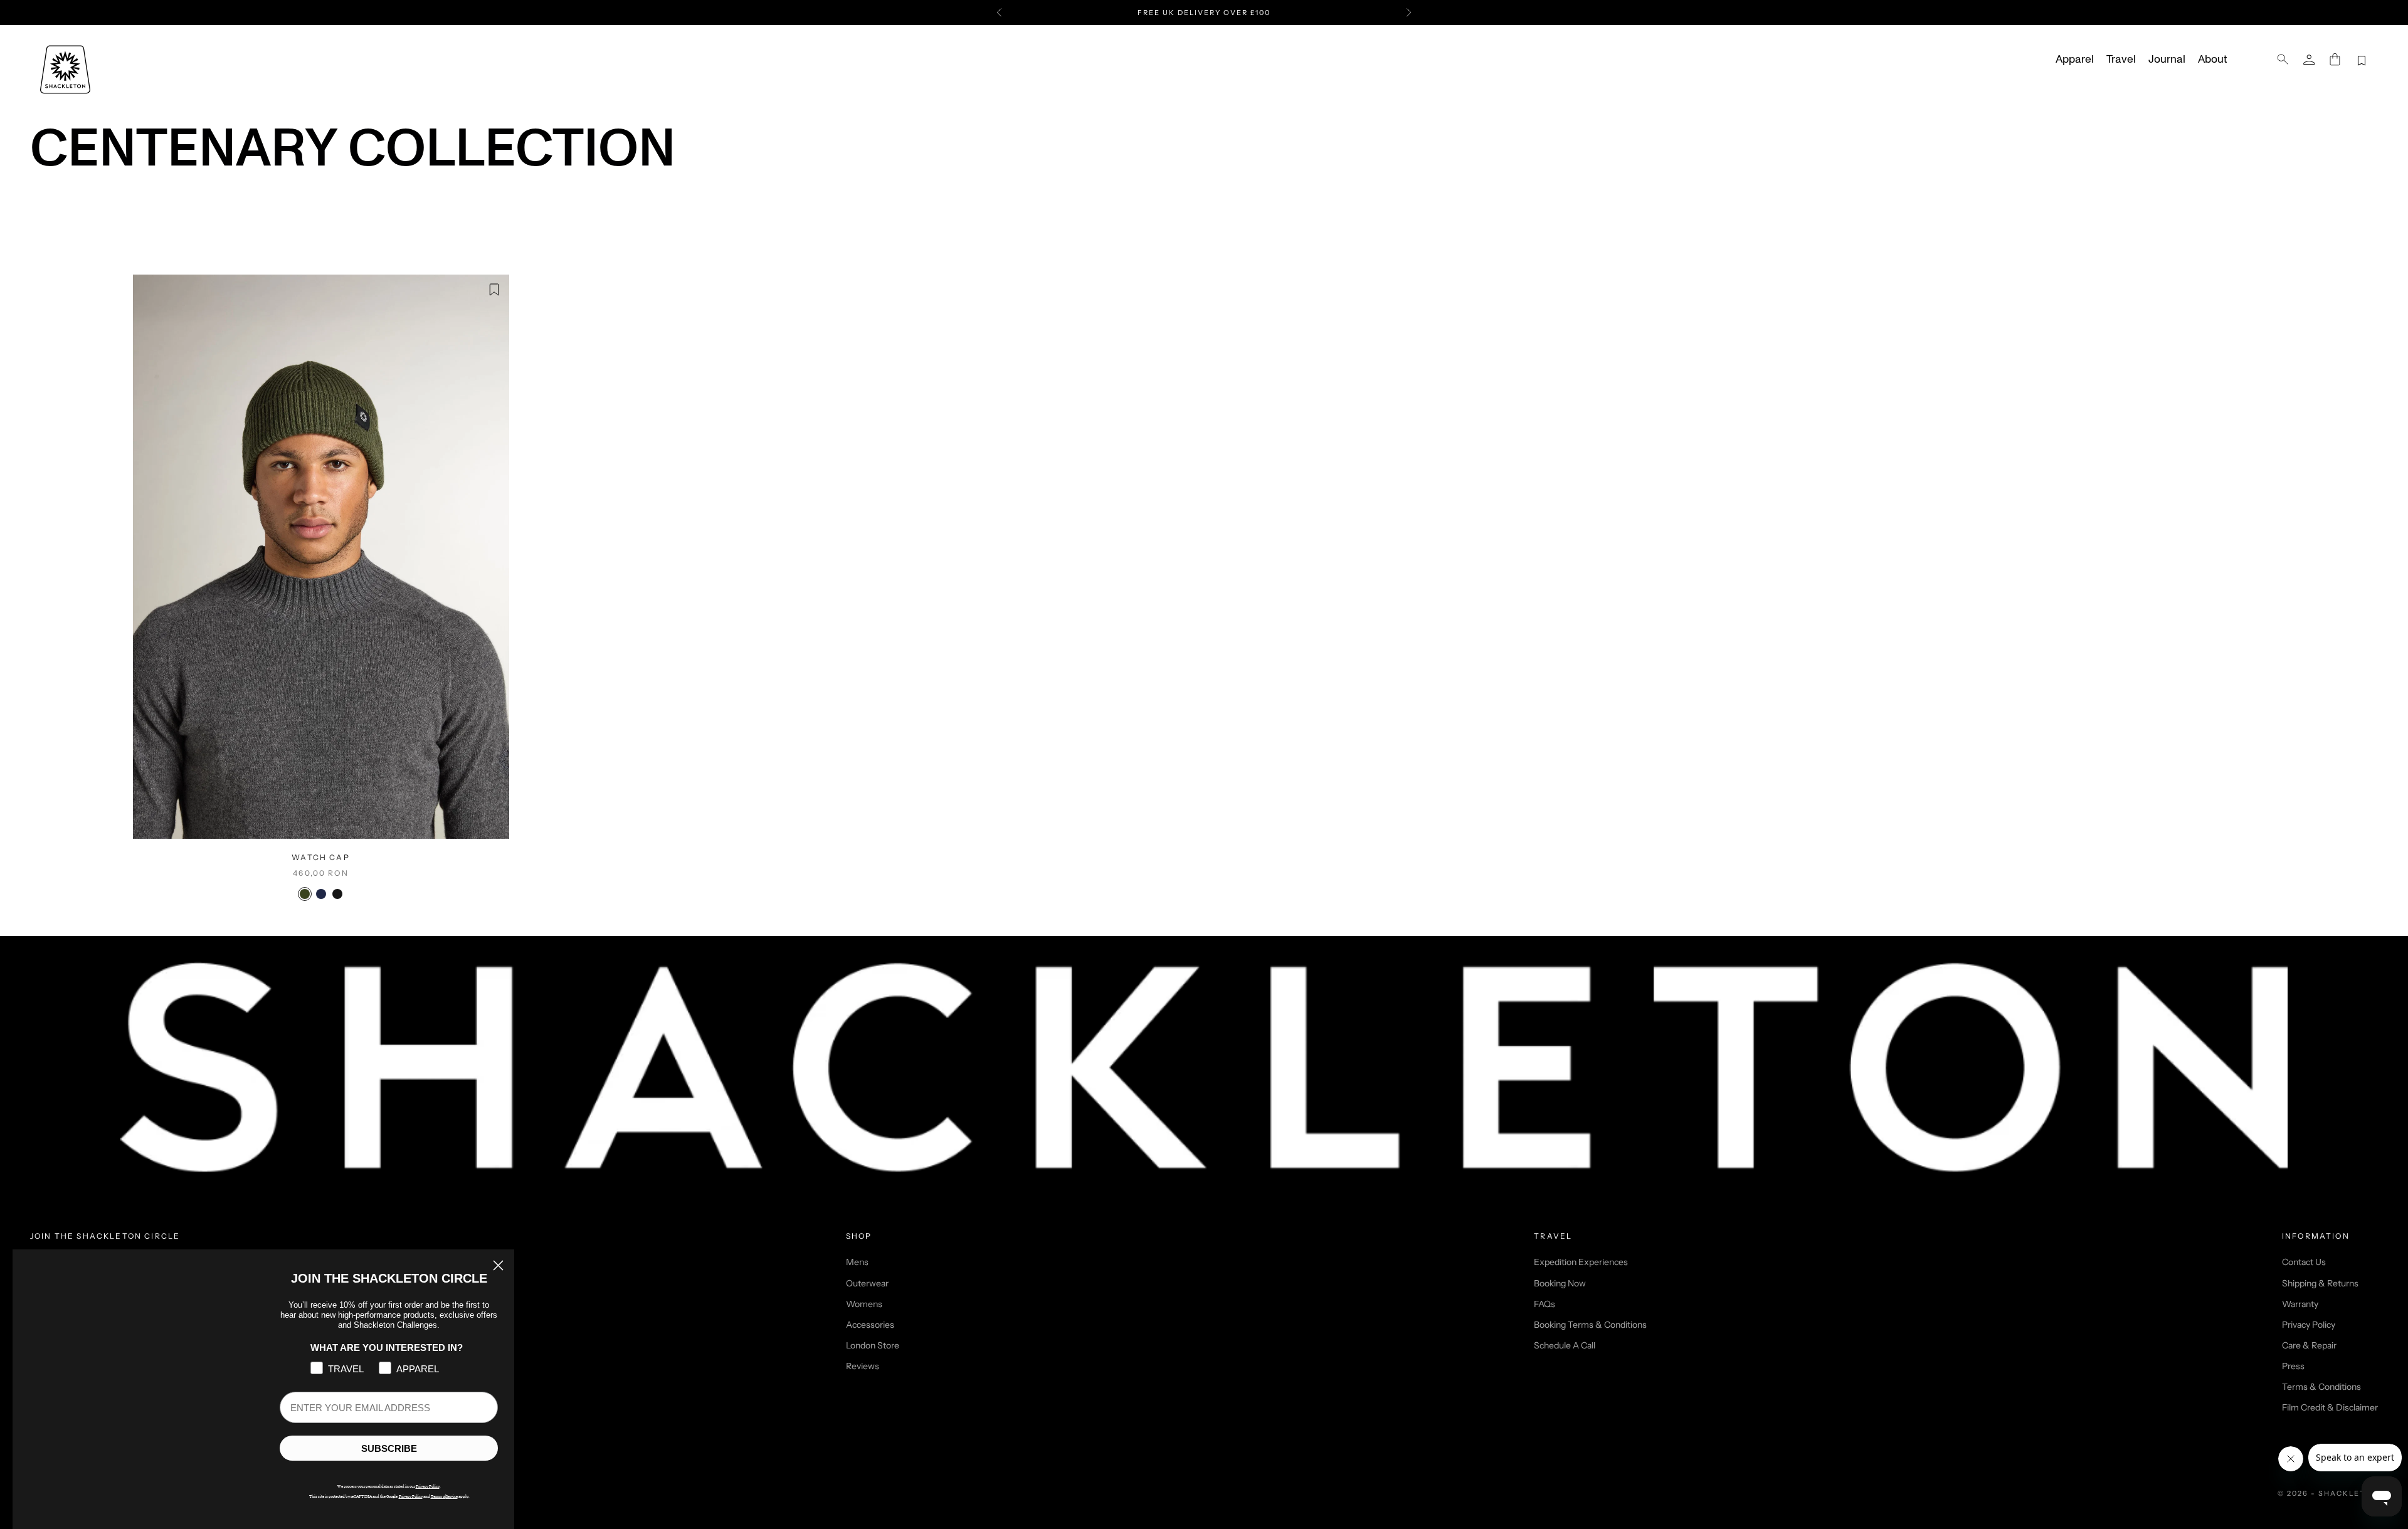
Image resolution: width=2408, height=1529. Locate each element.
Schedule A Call (1565, 1345)
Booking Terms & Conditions (1590, 1325)
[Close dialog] (498, 1265)
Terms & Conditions (2321, 1387)
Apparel (2075, 60)
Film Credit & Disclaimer (2330, 1407)
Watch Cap (320, 857)
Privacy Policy (2309, 1325)
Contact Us (2304, 1262)
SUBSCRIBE (389, 1448)
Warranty (2300, 1304)
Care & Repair (2309, 1345)
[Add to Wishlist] (494, 290)
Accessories (870, 1325)
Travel (2121, 60)
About (2212, 60)
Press (2293, 1366)
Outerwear (867, 1283)
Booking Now (1560, 1283)
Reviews (863, 1366)
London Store (873, 1345)
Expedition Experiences (1581, 1262)
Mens (857, 1262)
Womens (864, 1304)
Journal (2167, 60)
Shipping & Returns (2320, 1283)
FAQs (1545, 1304)
